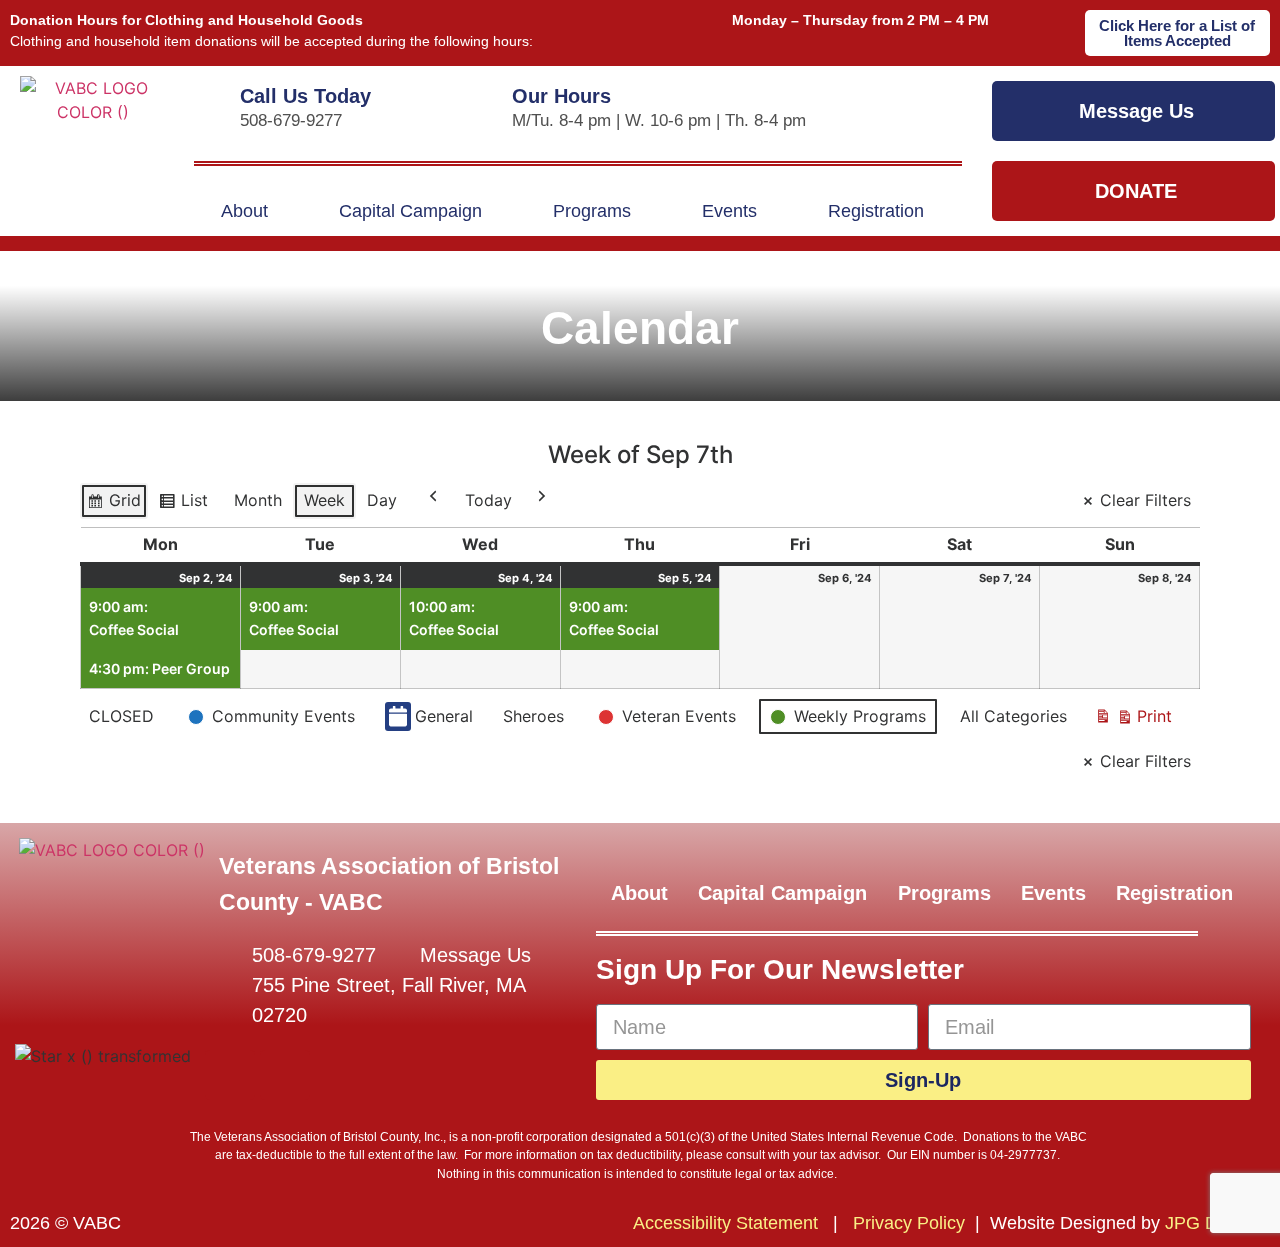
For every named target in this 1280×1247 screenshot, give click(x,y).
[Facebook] (230, 1075)
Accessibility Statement (725, 1223)
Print (1133, 720)
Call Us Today (305, 96)
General (444, 716)
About (244, 211)
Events (729, 211)
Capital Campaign (410, 211)
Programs (592, 211)
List (187, 504)
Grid (115, 504)
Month (258, 500)
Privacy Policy (909, 1223)
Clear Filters (1145, 500)
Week (324, 500)
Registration (876, 211)
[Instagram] (285, 1075)
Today (488, 500)
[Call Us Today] (210, 90)
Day (382, 500)
